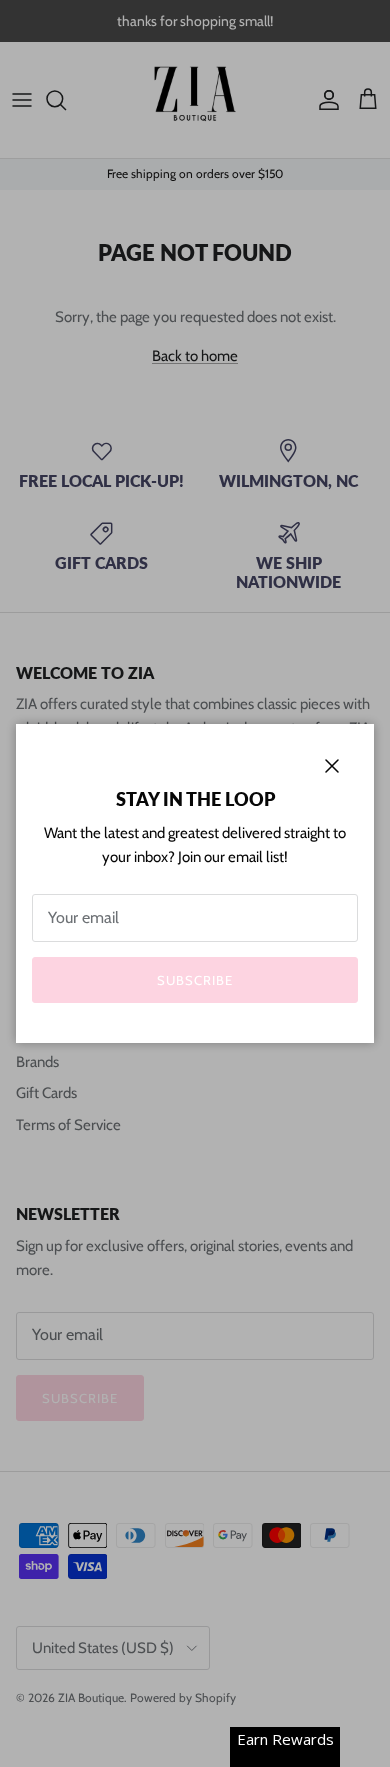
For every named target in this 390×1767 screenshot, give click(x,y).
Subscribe (195, 980)
